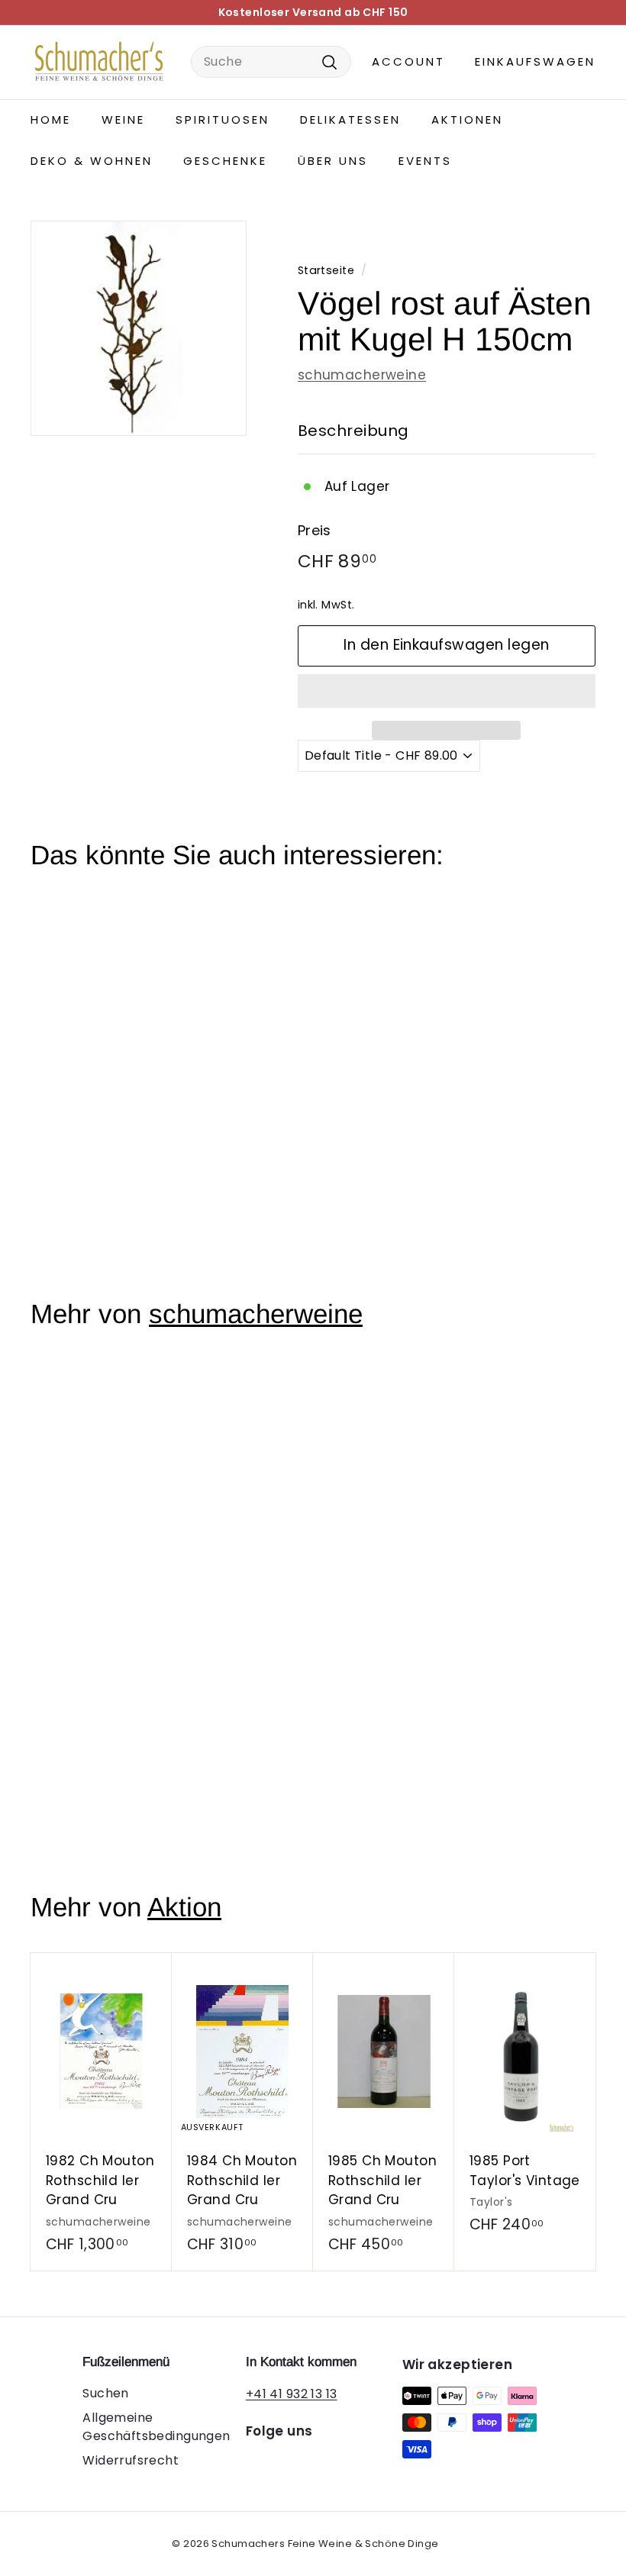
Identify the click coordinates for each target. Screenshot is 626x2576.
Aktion (184, 1907)
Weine (123, 119)
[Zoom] (139, 329)
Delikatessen (350, 119)
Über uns (333, 161)
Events (425, 161)
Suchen (106, 2393)
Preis (315, 530)
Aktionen (467, 119)
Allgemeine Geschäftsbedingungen (156, 2427)
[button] (447, 691)
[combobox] (271, 62)
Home (51, 119)
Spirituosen (223, 119)
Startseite (326, 270)
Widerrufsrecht (131, 2460)
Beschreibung (353, 431)
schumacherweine (362, 375)
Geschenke (225, 161)
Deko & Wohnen (92, 161)
